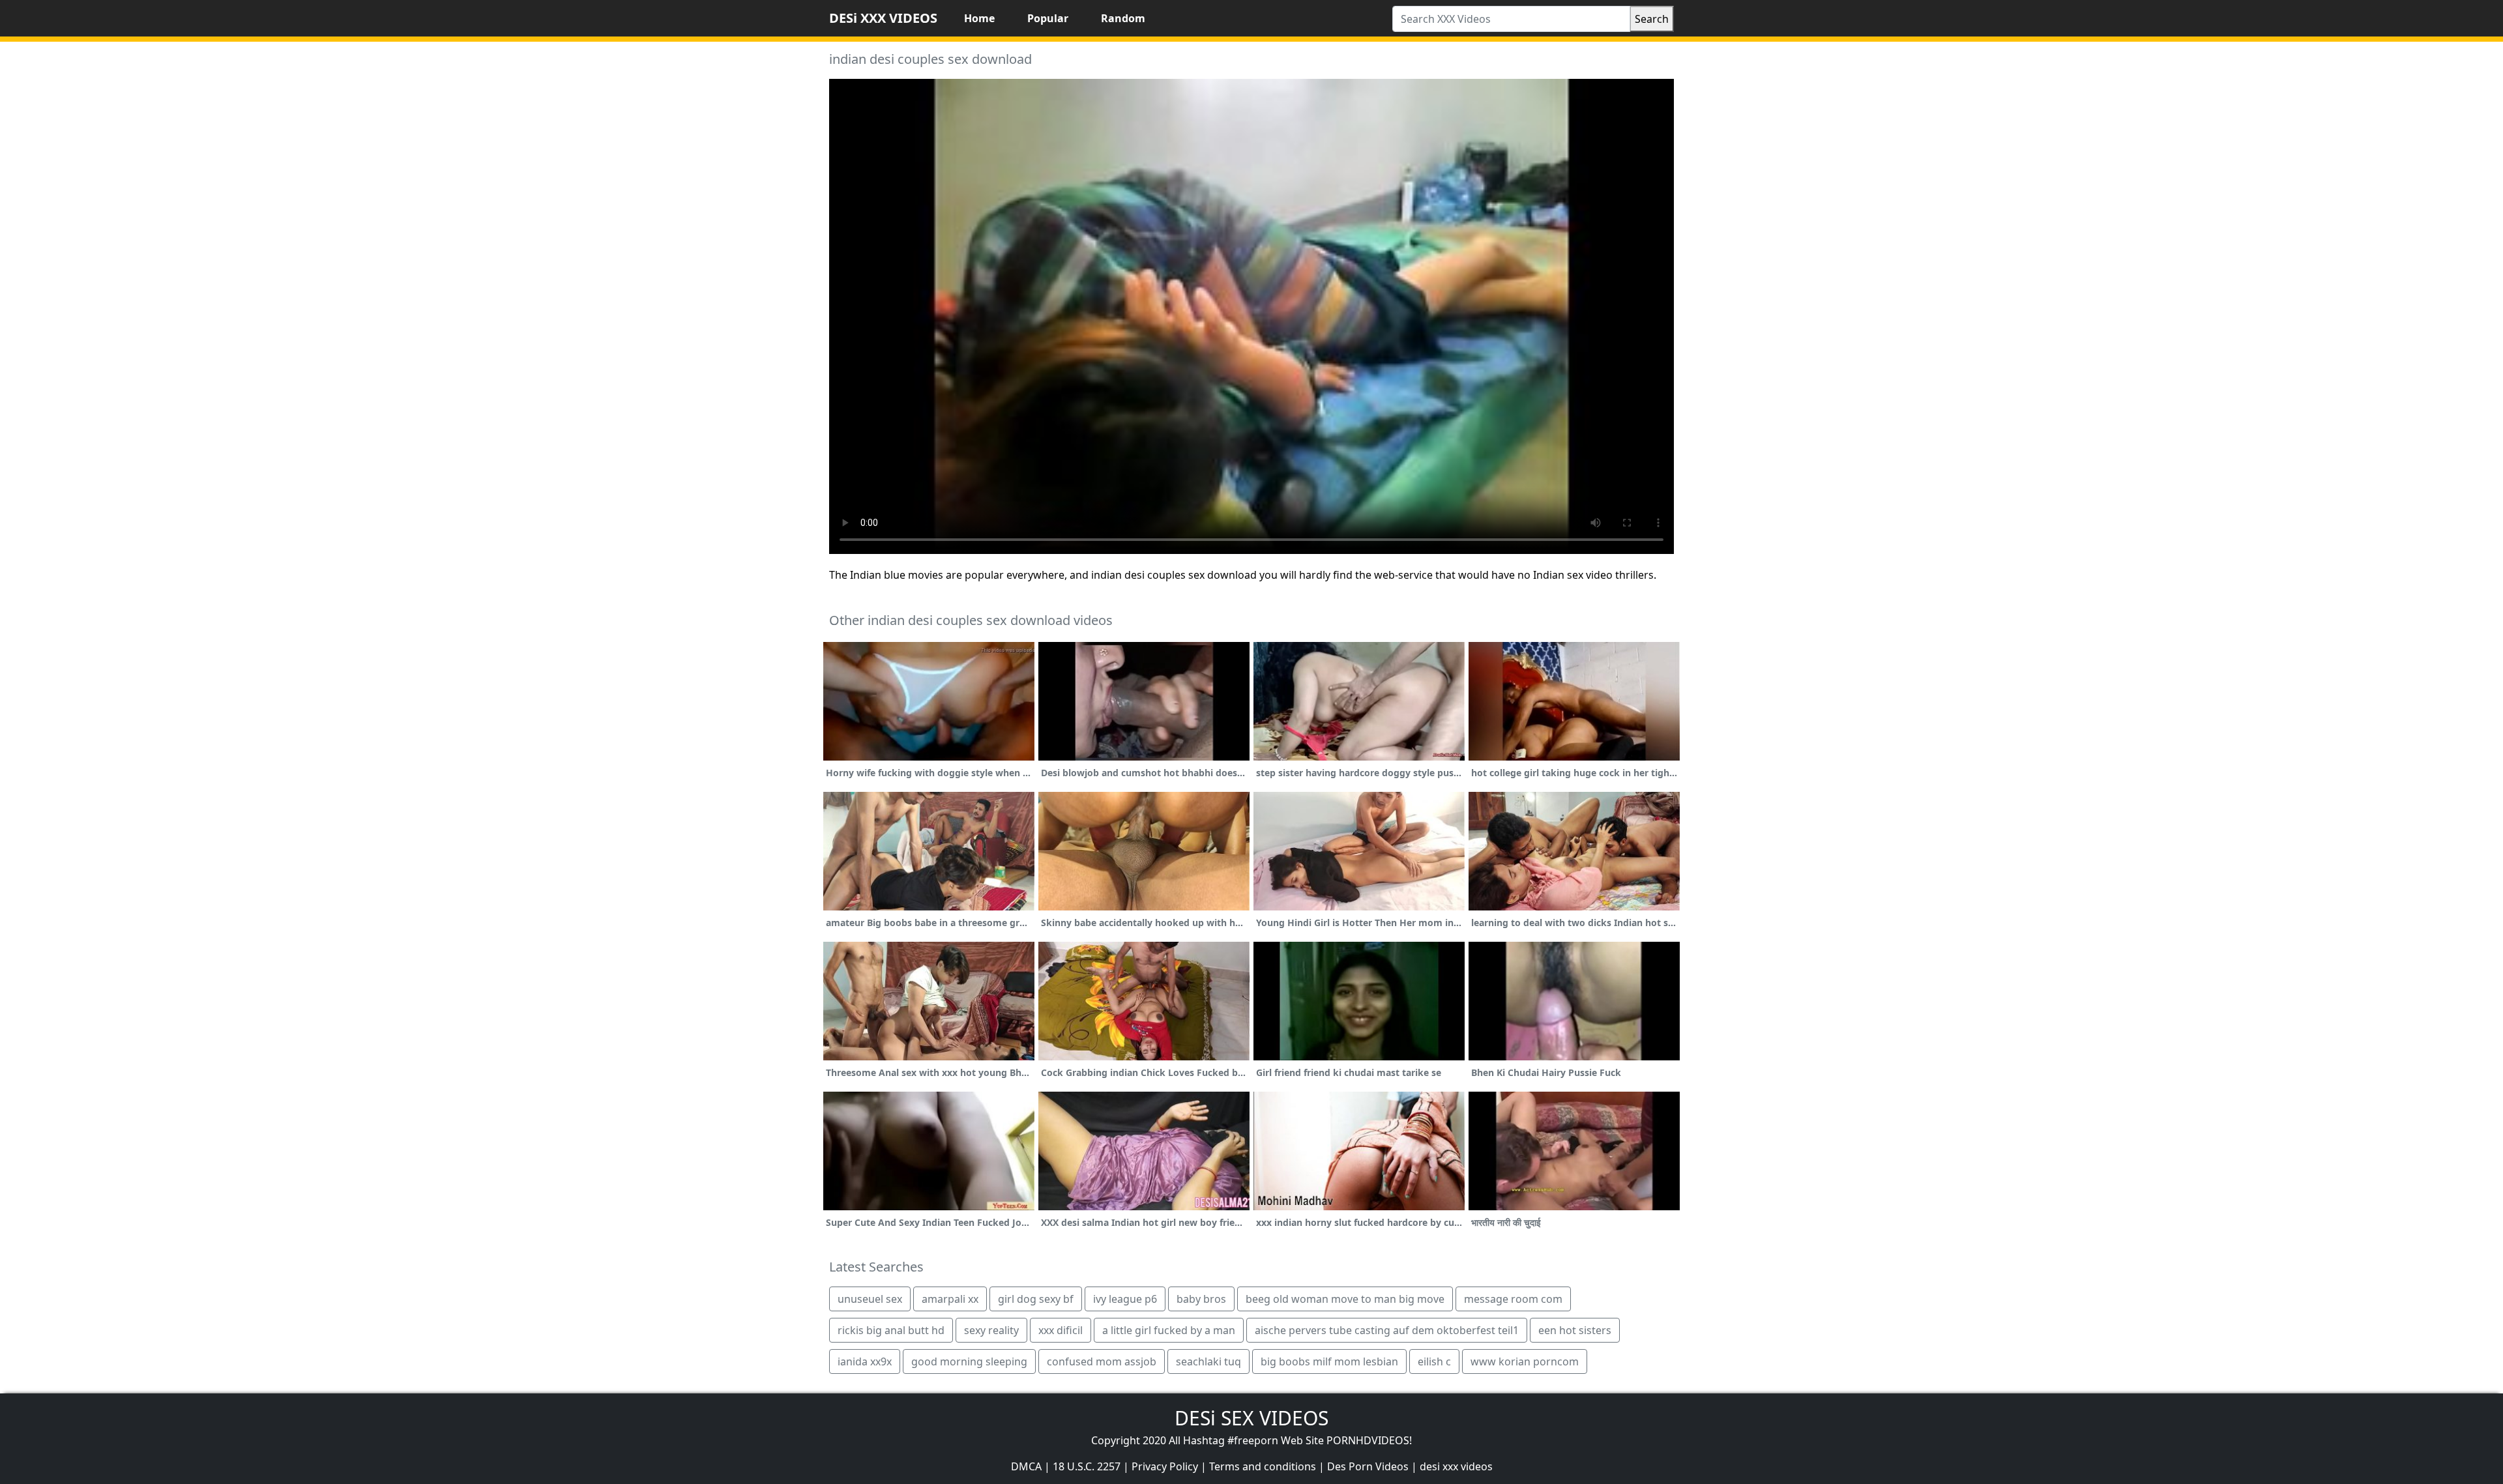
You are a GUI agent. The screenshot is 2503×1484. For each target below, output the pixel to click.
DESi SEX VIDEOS (1251, 1418)
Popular (1048, 18)
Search (1652, 19)
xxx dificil (1061, 1330)
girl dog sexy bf (1036, 1299)
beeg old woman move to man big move (1345, 1299)
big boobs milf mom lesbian (1329, 1361)
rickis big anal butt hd (891, 1330)
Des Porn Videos (1368, 1466)
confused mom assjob (1102, 1361)
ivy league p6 (1125, 1299)
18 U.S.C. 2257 (1087, 1466)
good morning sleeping (969, 1361)
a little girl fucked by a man (1169, 1330)
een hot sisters (1575, 1330)
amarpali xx (950, 1299)
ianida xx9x (865, 1361)
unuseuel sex (870, 1299)
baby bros (1201, 1299)
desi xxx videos (1456, 1466)
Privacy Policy (1165, 1466)
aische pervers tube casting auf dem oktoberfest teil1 (1387, 1330)
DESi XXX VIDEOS (883, 18)
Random (1123, 18)
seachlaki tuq (1208, 1361)
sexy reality (991, 1330)
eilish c (1434, 1361)
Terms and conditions (1263, 1466)
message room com (1513, 1299)
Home (979, 18)
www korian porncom (1525, 1361)
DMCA (1026, 1466)
